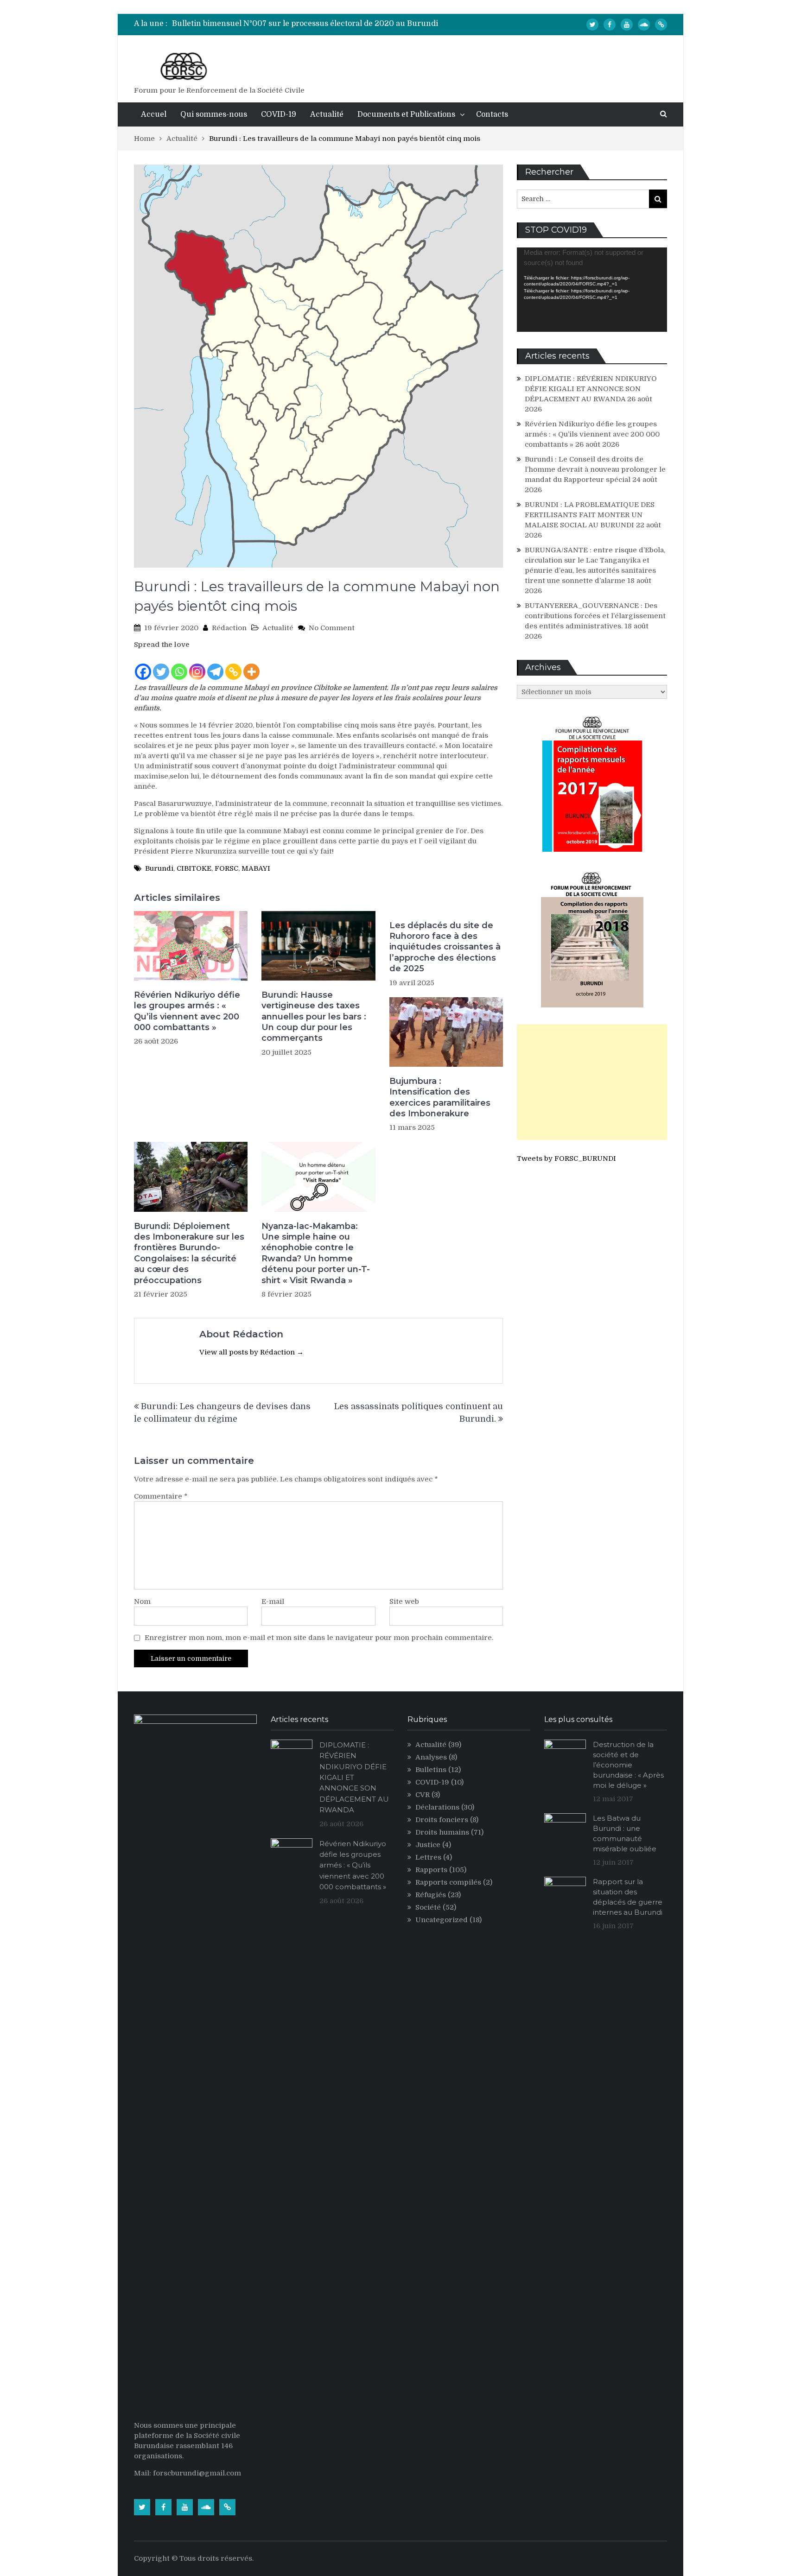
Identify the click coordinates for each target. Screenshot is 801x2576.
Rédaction (229, 628)
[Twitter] (592, 25)
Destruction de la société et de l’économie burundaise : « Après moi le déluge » (628, 1765)
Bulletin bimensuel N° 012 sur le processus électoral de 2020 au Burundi (305, 24)
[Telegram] (215, 665)
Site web (404, 1601)
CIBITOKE (194, 868)
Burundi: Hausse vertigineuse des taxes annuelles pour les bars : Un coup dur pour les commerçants (314, 1017)
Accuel (154, 114)
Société (428, 1907)
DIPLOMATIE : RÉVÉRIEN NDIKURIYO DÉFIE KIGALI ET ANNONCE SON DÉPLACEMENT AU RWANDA (591, 389)
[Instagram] (197, 665)
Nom (142, 1601)
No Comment (332, 628)
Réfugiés (431, 1895)
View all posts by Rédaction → (251, 1352)
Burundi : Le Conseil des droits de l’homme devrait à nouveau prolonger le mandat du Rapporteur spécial (595, 469)
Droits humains (442, 1832)
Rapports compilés (448, 1882)
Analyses (431, 1757)
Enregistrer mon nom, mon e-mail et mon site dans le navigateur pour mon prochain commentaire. (319, 1638)
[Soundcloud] (644, 25)
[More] (251, 665)
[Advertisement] (592, 1082)
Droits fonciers (442, 1820)
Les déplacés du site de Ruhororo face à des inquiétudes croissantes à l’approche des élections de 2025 (445, 947)
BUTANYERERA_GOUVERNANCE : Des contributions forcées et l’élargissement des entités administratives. (595, 616)
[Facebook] (610, 25)
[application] (592, 290)
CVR (423, 1795)
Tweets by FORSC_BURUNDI (566, 1158)
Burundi (159, 868)
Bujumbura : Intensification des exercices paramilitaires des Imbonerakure (440, 1097)
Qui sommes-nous (214, 114)
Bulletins (431, 1770)
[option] (313, 24)
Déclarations (437, 1807)
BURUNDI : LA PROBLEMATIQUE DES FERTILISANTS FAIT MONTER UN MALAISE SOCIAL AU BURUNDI (590, 515)
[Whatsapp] (179, 665)
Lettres (428, 1857)
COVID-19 (279, 114)
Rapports (431, 1870)
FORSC (226, 868)
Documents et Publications (406, 114)
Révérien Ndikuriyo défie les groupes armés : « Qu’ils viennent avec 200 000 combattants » (187, 1011)
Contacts (492, 114)
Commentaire (161, 1496)
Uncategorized (442, 1920)
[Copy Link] (233, 665)
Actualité (327, 114)
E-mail (273, 1601)
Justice (428, 1845)
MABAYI (256, 868)
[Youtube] (627, 25)
